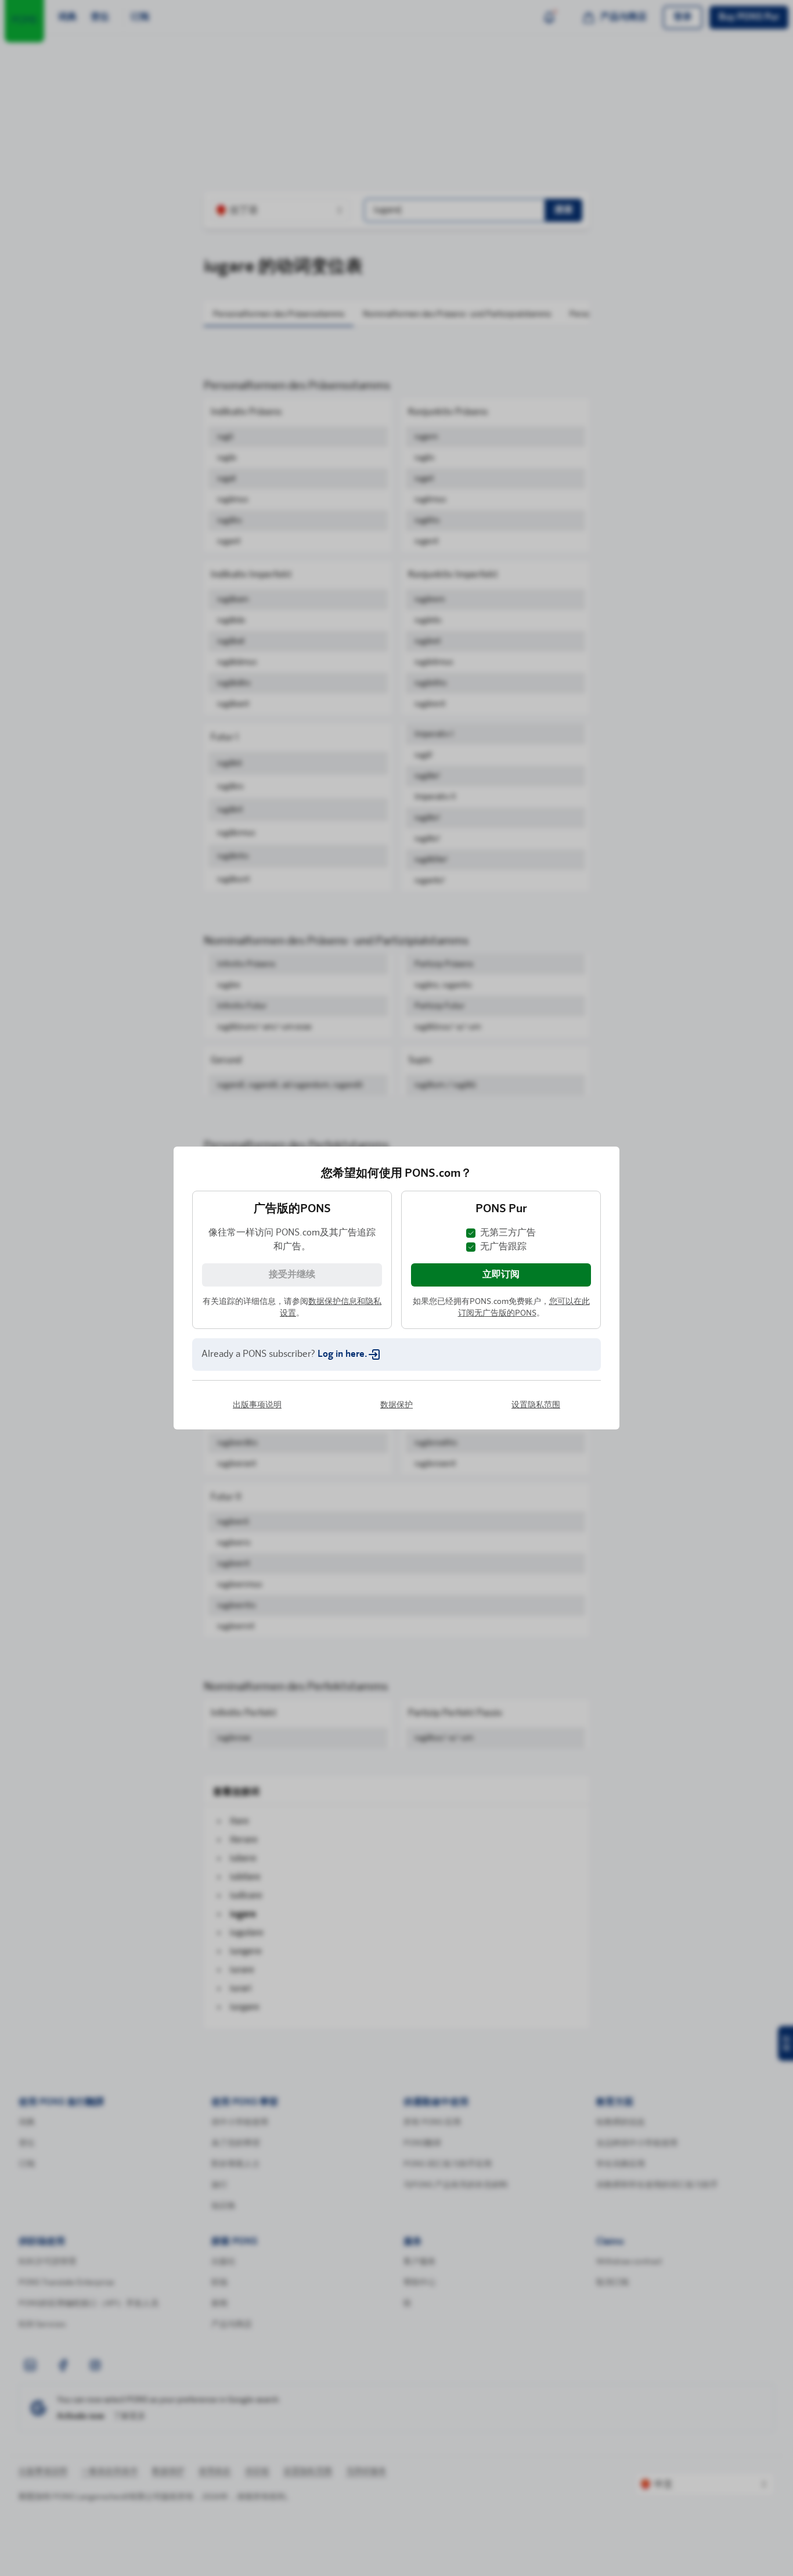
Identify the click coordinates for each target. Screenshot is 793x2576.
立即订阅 (501, 1231)
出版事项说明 (257, 1449)
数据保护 (396, 1449)
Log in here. (343, 1310)
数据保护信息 (333, 1258)
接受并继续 (292, 1231)
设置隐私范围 (536, 1449)
